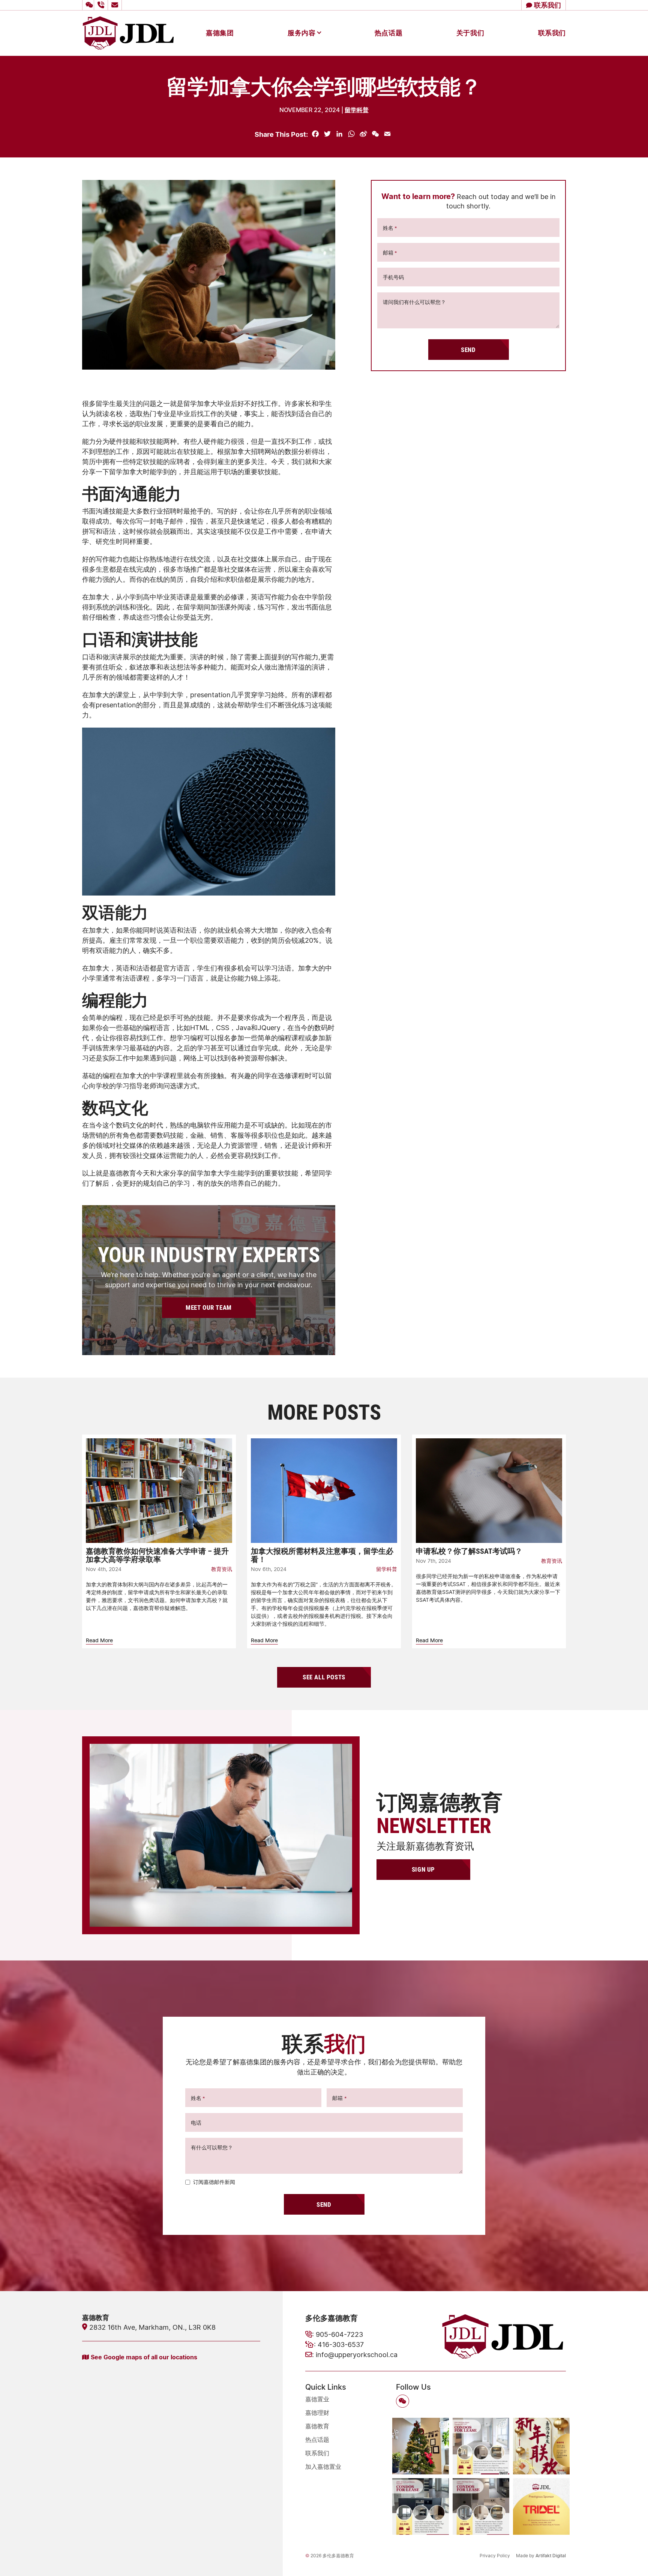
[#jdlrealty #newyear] (541, 2446)
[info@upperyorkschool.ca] (116, 5)
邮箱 (390, 252)
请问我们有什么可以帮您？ (414, 302)
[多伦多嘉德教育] (128, 32)
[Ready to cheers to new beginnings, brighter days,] (421, 2446)
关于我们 (470, 33)
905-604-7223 (339, 2334)
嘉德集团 (220, 33)
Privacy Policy (495, 2556)
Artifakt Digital (551, 2556)
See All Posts (324, 1677)
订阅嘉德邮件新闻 (214, 2182)
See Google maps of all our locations (144, 2357)
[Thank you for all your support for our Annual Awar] (541, 2506)
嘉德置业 (317, 2399)
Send (468, 350)
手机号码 (393, 277)
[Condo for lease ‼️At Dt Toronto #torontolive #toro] (421, 2506)
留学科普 (357, 110)
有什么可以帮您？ (212, 2147)
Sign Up (423, 1869)
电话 (196, 2123)
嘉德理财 (317, 2413)
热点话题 (388, 33)
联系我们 (552, 33)
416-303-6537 (341, 2344)
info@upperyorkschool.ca (357, 2354)
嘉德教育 (317, 2426)
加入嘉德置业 (323, 2467)
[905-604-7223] (102, 5)
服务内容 (301, 33)
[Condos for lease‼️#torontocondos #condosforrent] (481, 2446)
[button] (88, 5)
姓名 (390, 228)
